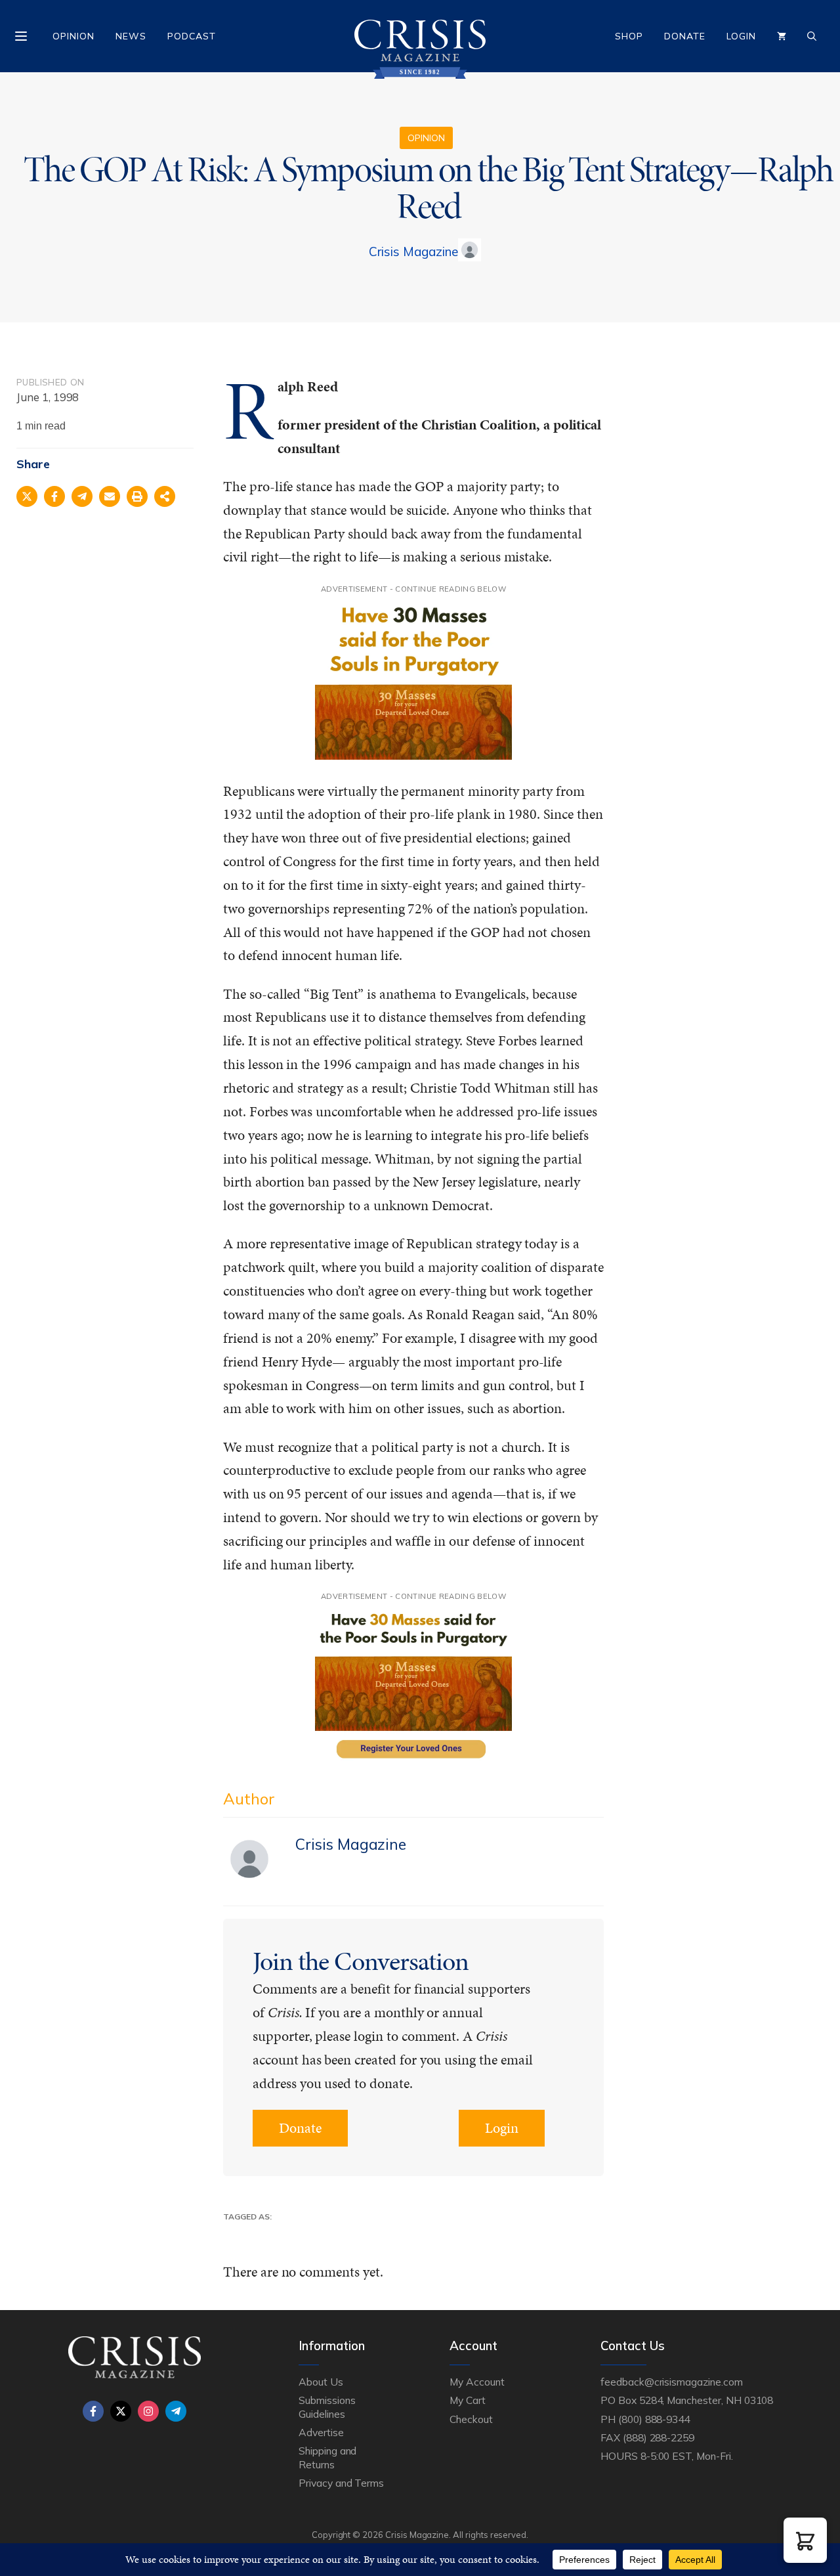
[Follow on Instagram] (148, 2411)
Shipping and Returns (327, 2457)
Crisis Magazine (413, 251)
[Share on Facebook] (54, 496)
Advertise (321, 2432)
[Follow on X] (121, 2411)
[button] (805, 2540)
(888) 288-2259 (659, 2437)
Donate (685, 36)
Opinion (73, 36)
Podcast (192, 36)
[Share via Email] (110, 496)
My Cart (468, 2400)
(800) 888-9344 (654, 2419)
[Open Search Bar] (812, 36)
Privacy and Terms (341, 2483)
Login (741, 36)
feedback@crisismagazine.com (672, 2382)
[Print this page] (137, 496)
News (131, 36)
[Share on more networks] (165, 496)
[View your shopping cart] (782, 36)
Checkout (471, 2419)
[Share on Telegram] (82, 496)
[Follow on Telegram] (176, 2411)
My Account (477, 2382)
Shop (629, 36)
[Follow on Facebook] (93, 2411)
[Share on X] (27, 496)
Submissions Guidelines (327, 2407)
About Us (321, 2382)
